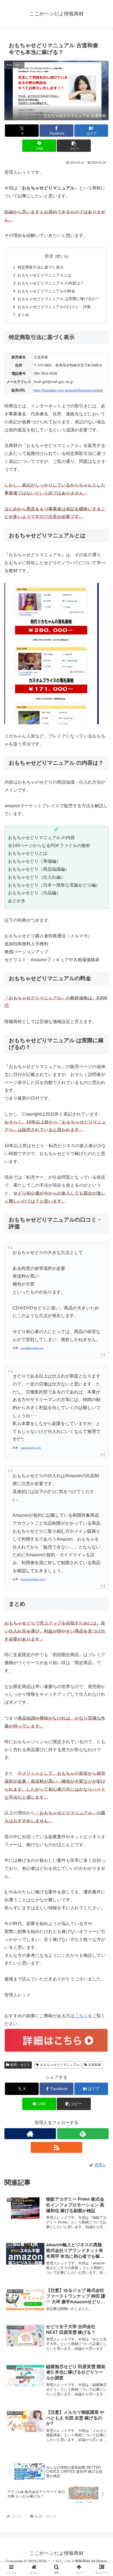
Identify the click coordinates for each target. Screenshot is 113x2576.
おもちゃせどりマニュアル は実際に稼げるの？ (58, 299)
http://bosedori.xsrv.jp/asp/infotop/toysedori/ (69, 390)
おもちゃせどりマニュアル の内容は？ (51, 283)
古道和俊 (95, 2065)
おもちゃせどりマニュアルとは (44, 275)
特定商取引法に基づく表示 (41, 267)
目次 (49, 256)
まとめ (23, 315)
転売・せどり (20, 2065)
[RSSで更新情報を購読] (56, 2147)
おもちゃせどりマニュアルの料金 (46, 291)
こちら (81, 2016)
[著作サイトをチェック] (30, 2134)
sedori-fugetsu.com (33, 1579)
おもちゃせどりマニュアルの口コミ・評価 (54, 307)
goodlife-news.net (32, 1348)
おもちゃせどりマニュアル (60, 2065)
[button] (74, 146)
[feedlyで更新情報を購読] (83, 2134)
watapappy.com (31, 1448)
